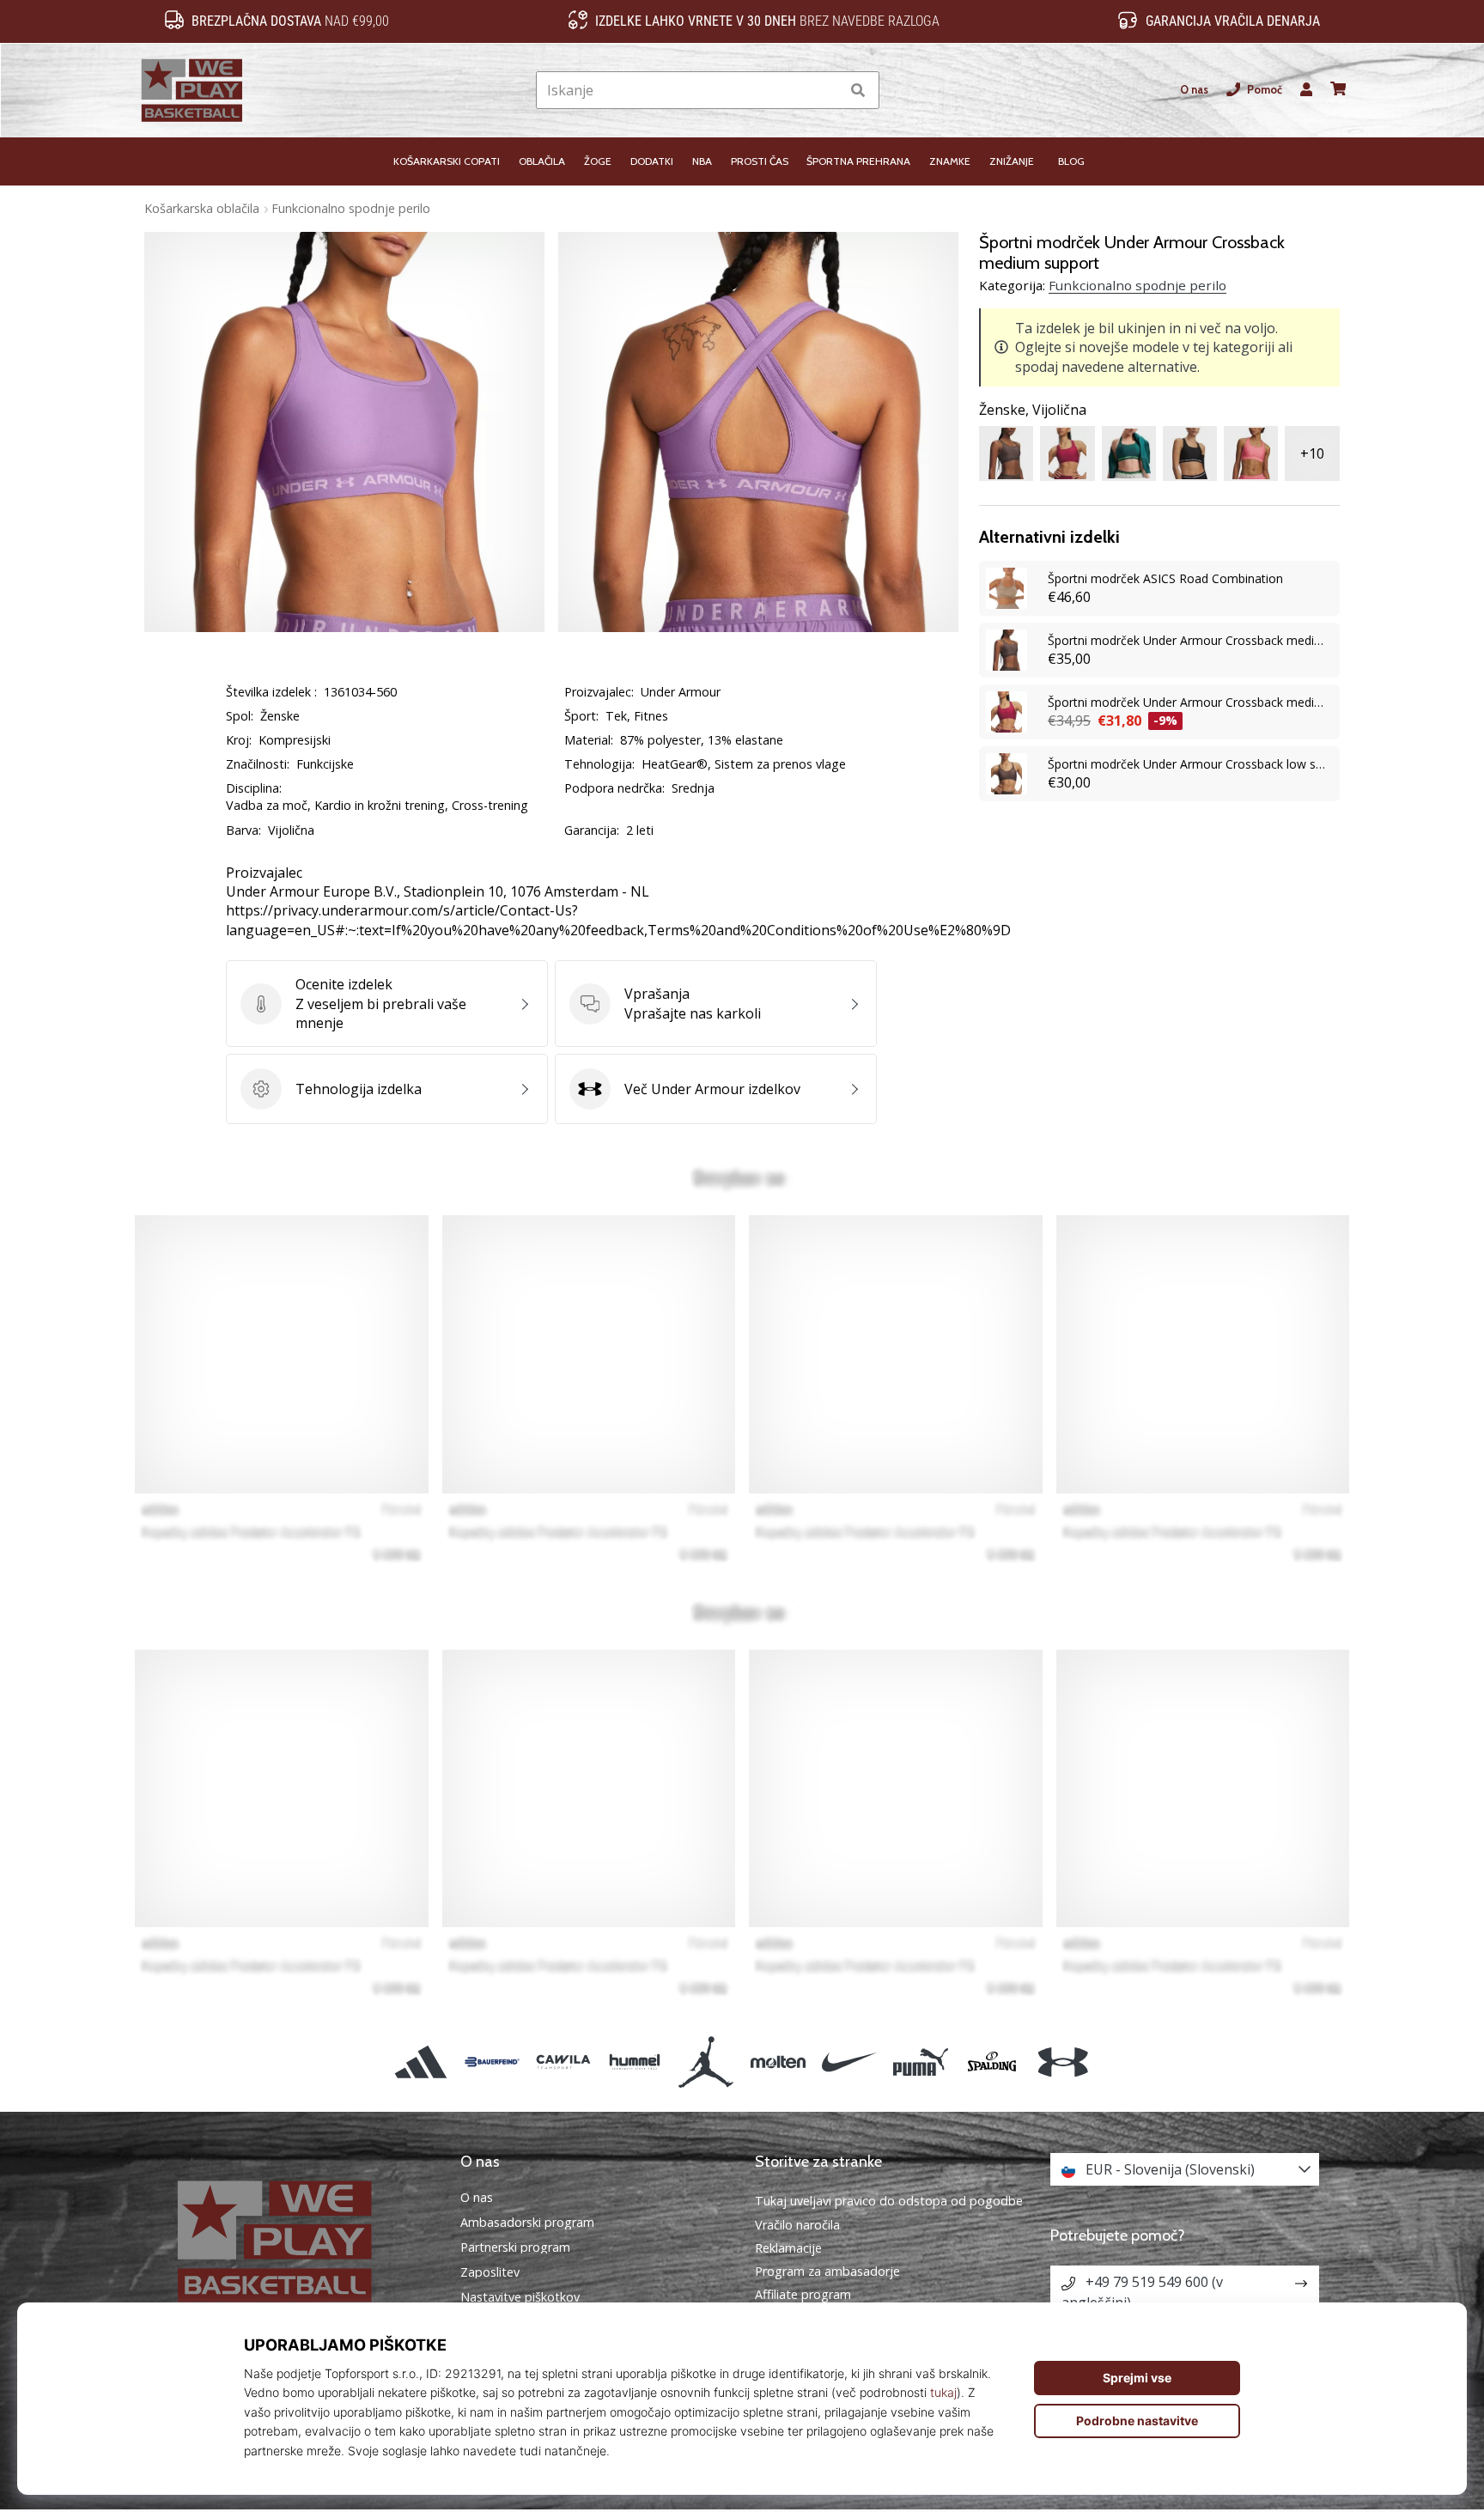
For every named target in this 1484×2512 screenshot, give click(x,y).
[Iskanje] (858, 91)
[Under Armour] (1064, 2062)
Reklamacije (788, 2248)
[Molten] (778, 2062)
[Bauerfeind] (492, 2062)
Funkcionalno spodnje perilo (351, 208)
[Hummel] (635, 2062)
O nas (1194, 90)
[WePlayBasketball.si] (300, 2241)
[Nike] (849, 2062)
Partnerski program (515, 2247)
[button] (827, 91)
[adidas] (420, 2062)
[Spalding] (992, 2062)
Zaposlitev (490, 2272)
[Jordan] (706, 2062)
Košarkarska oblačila (202, 208)
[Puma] (920, 2062)
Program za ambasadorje (827, 2271)
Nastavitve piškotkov (520, 2297)
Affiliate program (803, 2294)
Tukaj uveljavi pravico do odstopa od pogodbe (889, 2201)
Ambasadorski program (527, 2223)
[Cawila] (563, 2062)
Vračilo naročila (797, 2225)
